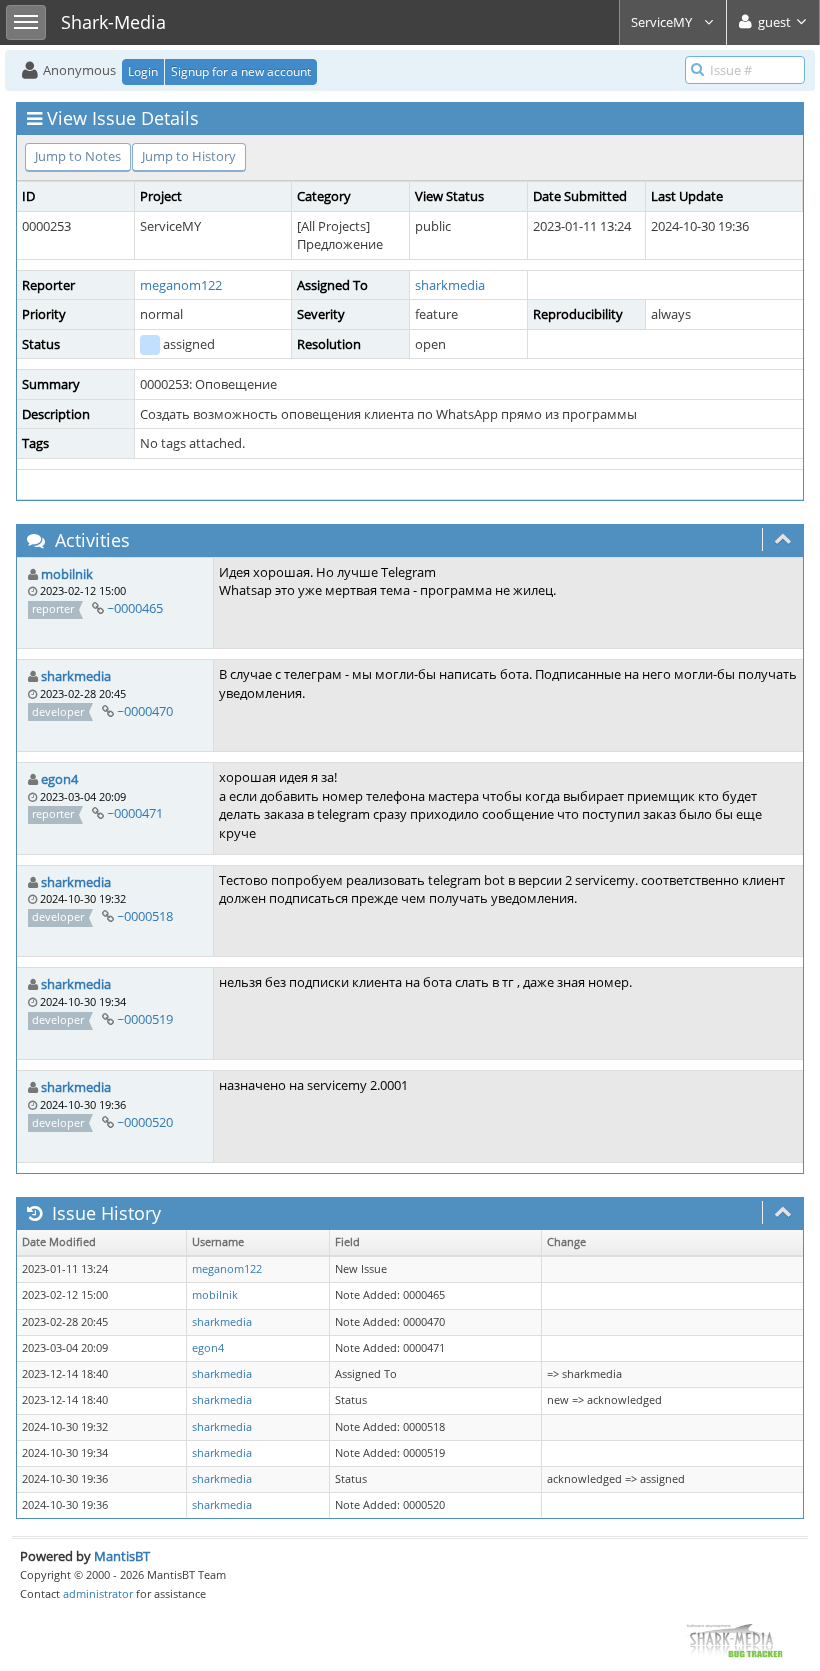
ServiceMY (663, 22)
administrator (98, 1593)
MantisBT (122, 1556)
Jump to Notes (78, 156)
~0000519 (145, 1019)
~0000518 (145, 916)
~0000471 (135, 813)
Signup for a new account (241, 71)
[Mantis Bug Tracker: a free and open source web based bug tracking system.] (734, 1640)
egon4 (59, 779)
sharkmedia (450, 285)
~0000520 (145, 1122)
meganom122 (181, 285)
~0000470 (145, 711)
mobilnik (67, 574)
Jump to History (189, 156)
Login (143, 71)
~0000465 (135, 608)
